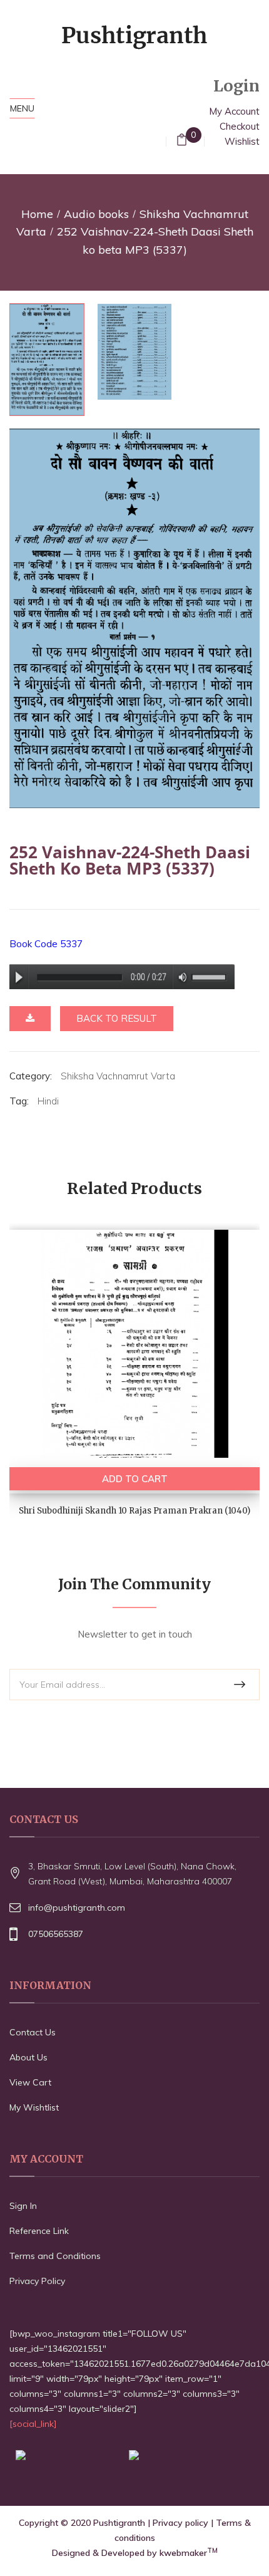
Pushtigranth (119, 2523)
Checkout (240, 126)
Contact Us (33, 2032)
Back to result (117, 1018)
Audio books (96, 214)
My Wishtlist (34, 2107)
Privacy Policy (37, 2281)
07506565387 (56, 1934)
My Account (234, 111)
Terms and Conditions (55, 2256)
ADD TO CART (135, 1479)
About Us (28, 2057)
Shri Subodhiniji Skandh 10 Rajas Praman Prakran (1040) (134, 1511)
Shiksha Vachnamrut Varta (118, 1076)
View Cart (30, 2082)
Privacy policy (180, 2523)
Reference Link (39, 2231)
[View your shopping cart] (182, 141)
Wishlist (242, 141)
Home (37, 214)
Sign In (23, 2206)
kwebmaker (189, 2553)
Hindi (48, 1101)
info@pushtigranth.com (77, 1908)
